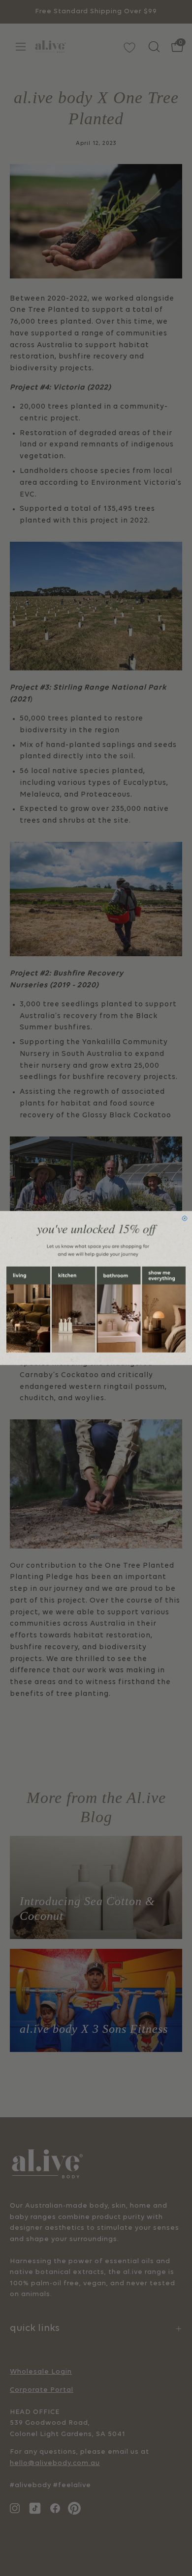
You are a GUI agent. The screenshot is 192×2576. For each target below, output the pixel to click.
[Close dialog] (185, 1219)
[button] (28, 1310)
